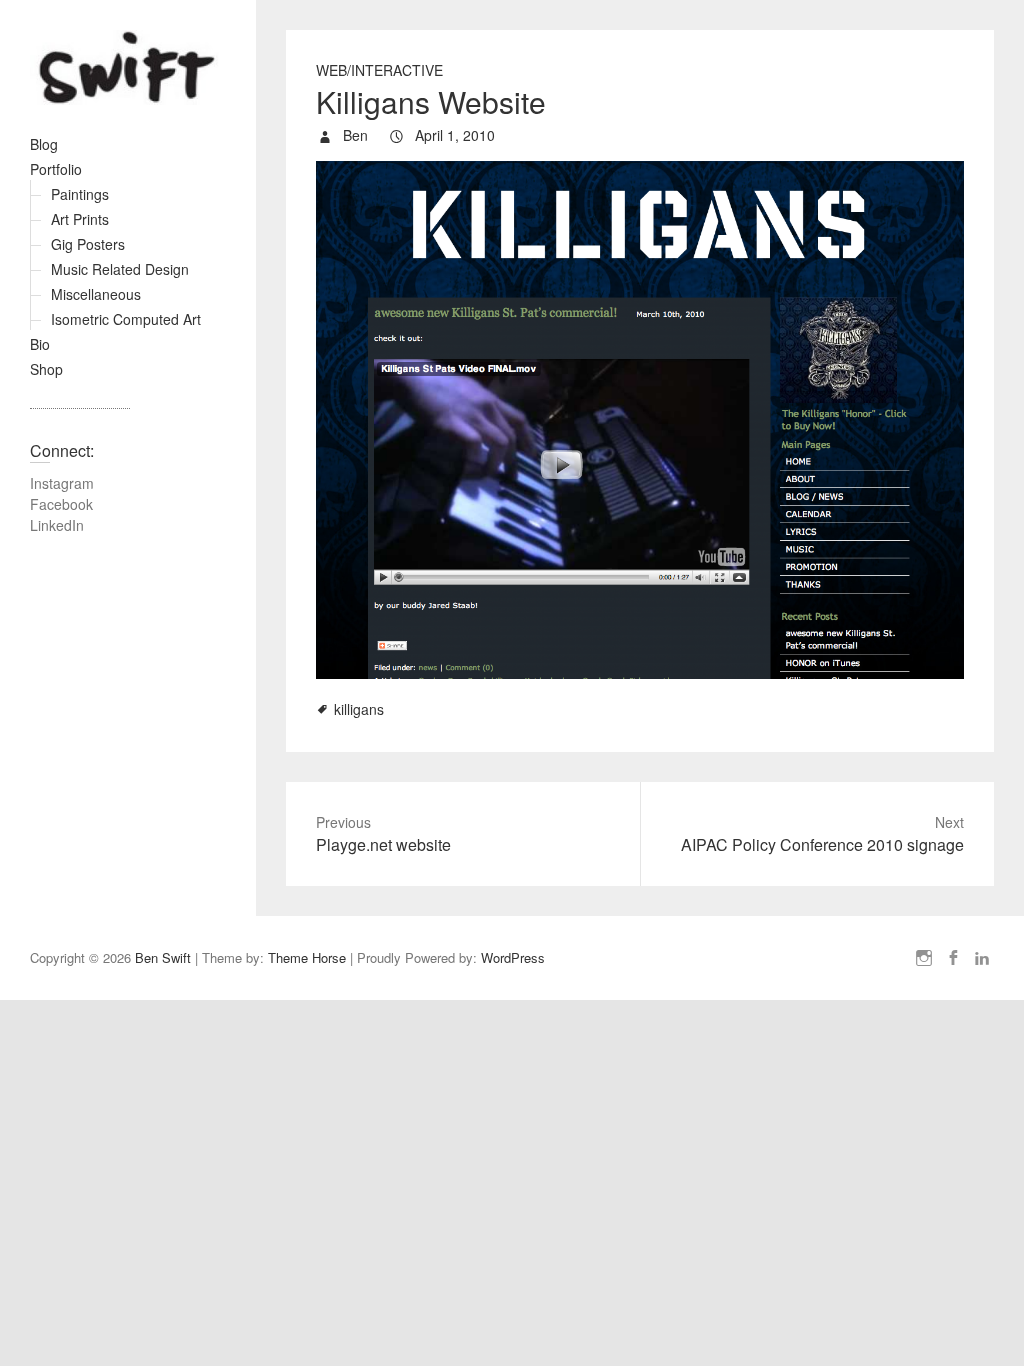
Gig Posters (88, 244)
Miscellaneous (96, 294)
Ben (353, 135)
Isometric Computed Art (126, 319)
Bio (40, 344)
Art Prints (80, 219)
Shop (46, 369)
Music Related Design (120, 269)
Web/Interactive (379, 70)
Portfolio (56, 169)
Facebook (61, 504)
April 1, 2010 (453, 135)
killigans (359, 709)
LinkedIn (57, 525)
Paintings (80, 194)
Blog (44, 144)
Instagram (62, 483)
